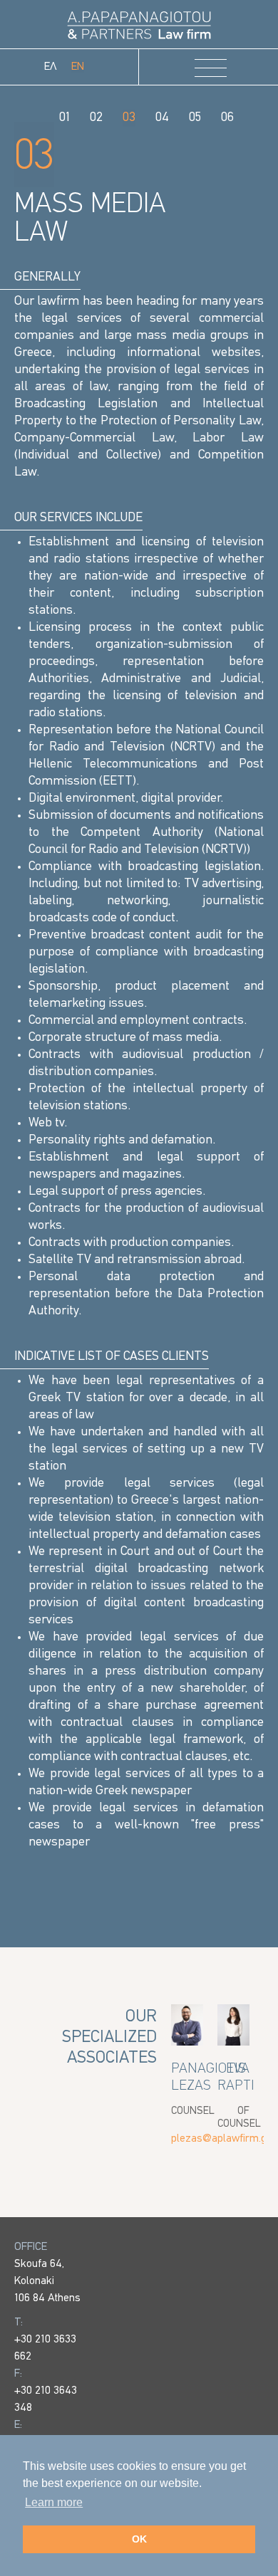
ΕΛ (51, 67)
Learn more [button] (54, 2502)
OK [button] (139, 2539)
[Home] (139, 25)
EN (78, 67)
